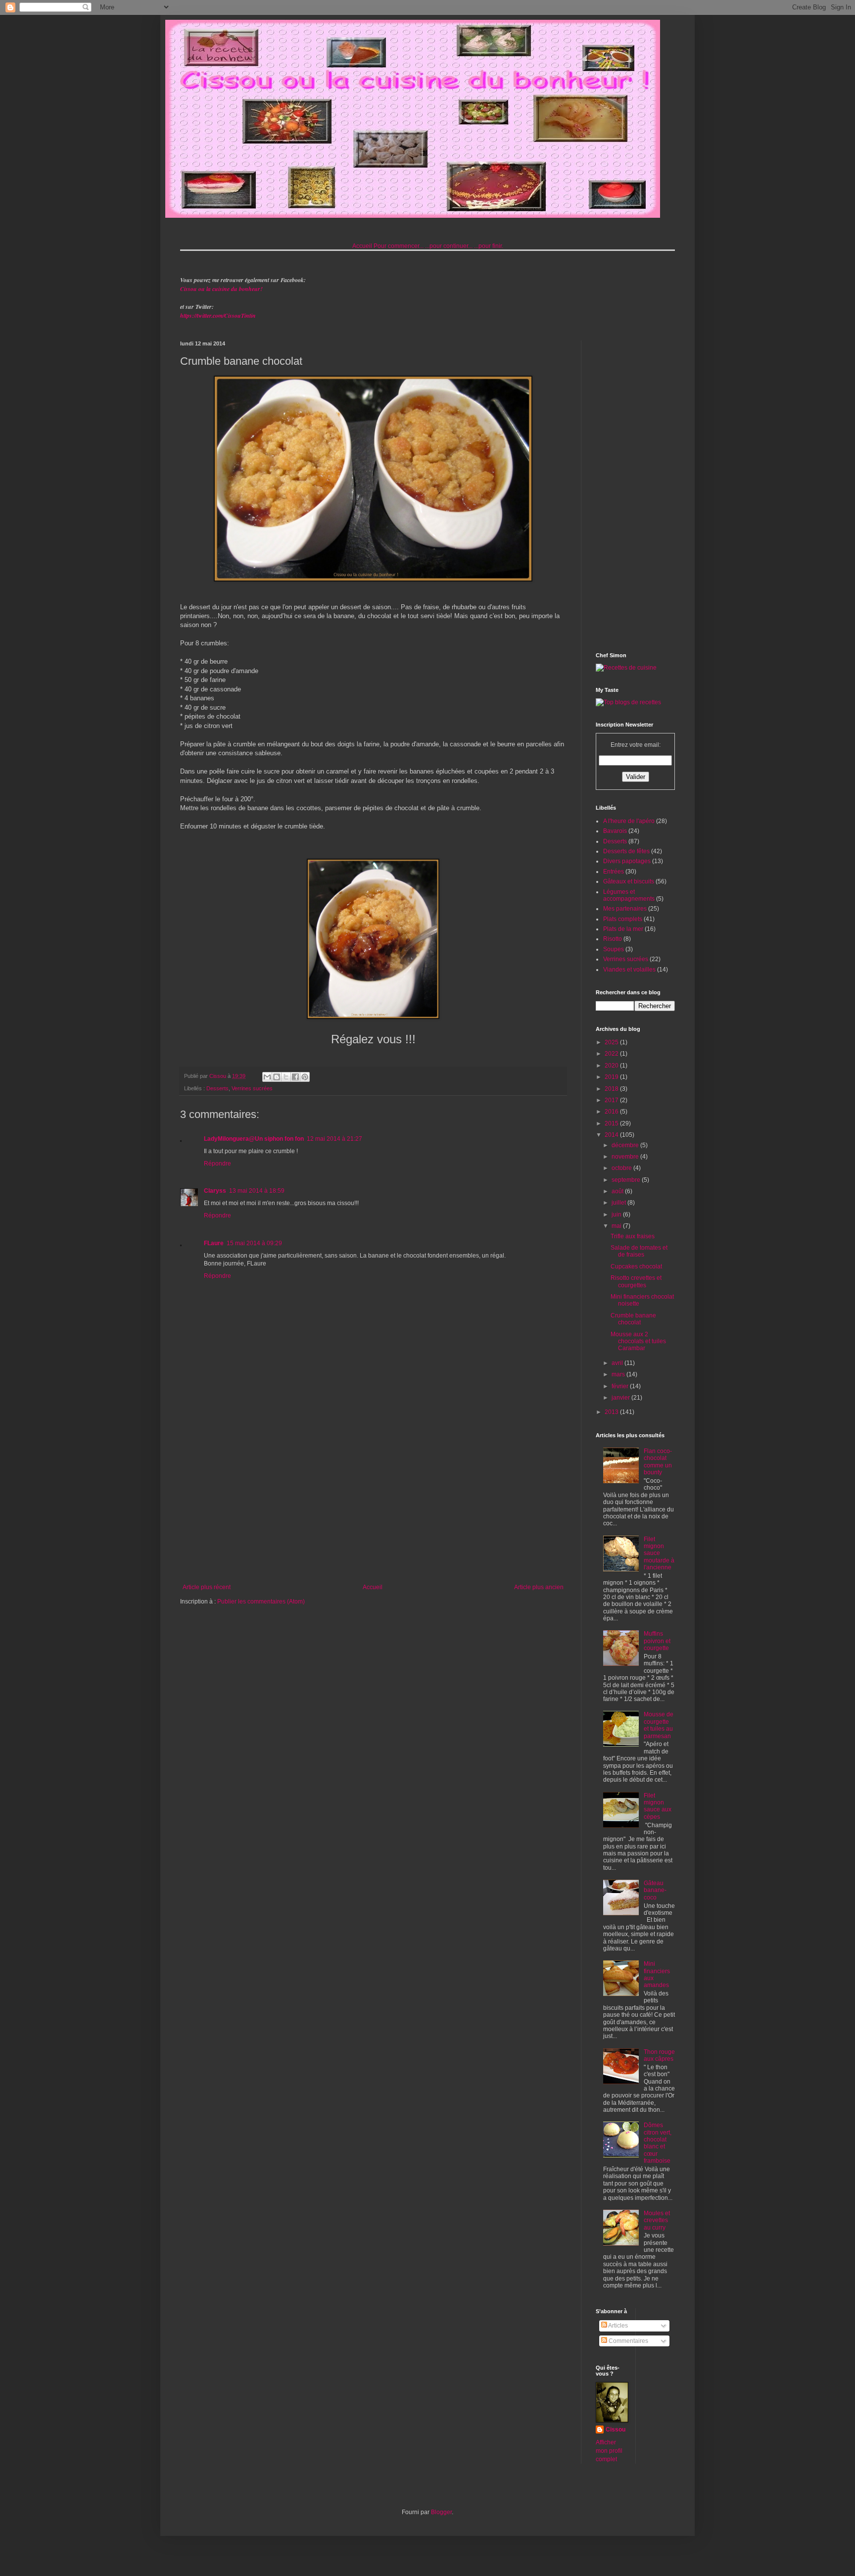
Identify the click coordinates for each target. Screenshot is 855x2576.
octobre (622, 1168)
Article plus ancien (539, 1587)
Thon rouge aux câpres (659, 2055)
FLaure (214, 1243)
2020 (612, 1066)
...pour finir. (489, 246)
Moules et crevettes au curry (657, 2220)
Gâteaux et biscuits (629, 881)
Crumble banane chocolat (633, 1319)
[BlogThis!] (277, 1077)
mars (619, 1374)
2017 (612, 1100)
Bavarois (615, 831)
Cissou (616, 2430)
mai (617, 1226)
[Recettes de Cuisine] (626, 668)
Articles (617, 2326)
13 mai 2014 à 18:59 (257, 1191)
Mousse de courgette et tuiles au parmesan (659, 1725)
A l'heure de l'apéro (629, 821)
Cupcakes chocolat (636, 1266)
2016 (612, 1112)
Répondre (217, 1164)
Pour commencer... (399, 246)
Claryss (215, 1191)
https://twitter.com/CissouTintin (218, 316)
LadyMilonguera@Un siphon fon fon (254, 1139)
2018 (612, 1089)
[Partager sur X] (286, 1077)
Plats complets (623, 919)
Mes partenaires (625, 909)
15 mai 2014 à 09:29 (254, 1243)
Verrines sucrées (252, 1088)
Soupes (614, 949)
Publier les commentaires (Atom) (261, 1602)
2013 (612, 1412)
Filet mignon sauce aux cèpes (658, 1806)
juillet (619, 1203)
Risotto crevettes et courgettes (636, 1281)
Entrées (614, 872)
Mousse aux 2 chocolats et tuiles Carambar (638, 1341)
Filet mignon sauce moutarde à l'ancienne (659, 1554)
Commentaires (628, 2341)
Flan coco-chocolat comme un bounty (658, 1462)
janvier (621, 1398)
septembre (627, 1180)
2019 (612, 1077)
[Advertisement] (373, 1502)
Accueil (362, 246)
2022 (612, 1054)
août (618, 1191)
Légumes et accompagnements (629, 895)
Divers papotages (627, 861)
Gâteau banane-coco (655, 1890)
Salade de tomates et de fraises (639, 1251)
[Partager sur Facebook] (295, 1077)
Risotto (613, 939)
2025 (612, 1042)
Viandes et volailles (629, 970)
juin (617, 1215)
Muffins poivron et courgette (657, 1641)
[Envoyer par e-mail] (267, 1077)
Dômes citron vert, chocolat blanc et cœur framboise (658, 2143)
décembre (626, 1145)
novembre (626, 1157)
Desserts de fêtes (626, 851)
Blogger (441, 2512)
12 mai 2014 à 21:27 (334, 1139)
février (621, 1386)
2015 (612, 1123)
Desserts (217, 1088)
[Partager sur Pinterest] (305, 1077)
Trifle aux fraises (633, 1236)
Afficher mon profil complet (609, 2451)
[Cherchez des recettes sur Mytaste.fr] (628, 702)
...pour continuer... (449, 246)
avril (618, 1363)
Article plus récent (207, 1587)
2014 (612, 1135)
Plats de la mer (623, 929)
